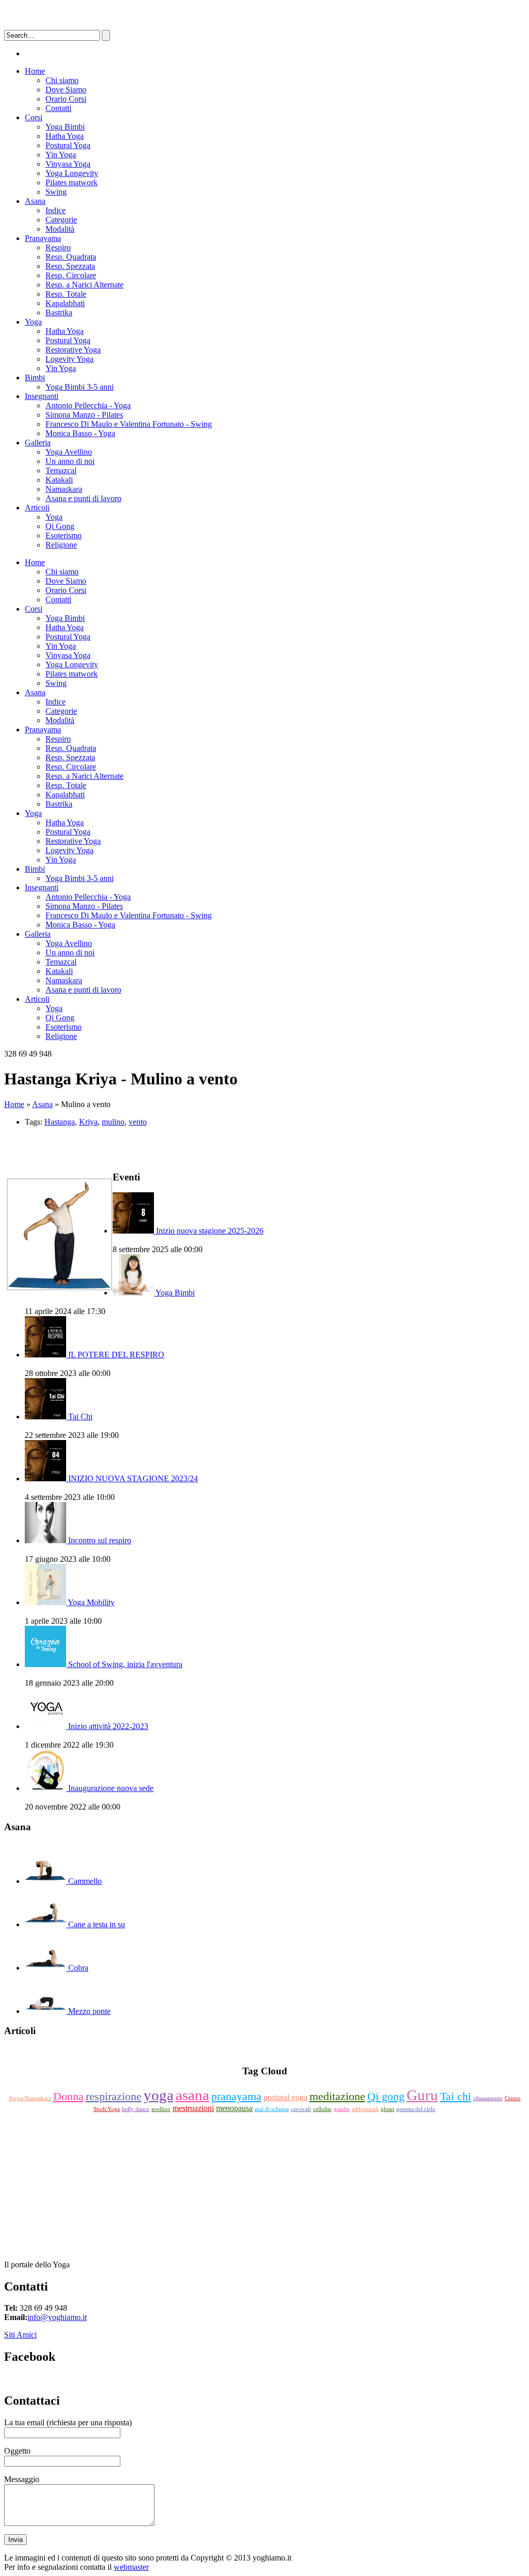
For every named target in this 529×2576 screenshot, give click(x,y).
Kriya (88, 1122)
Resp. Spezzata (70, 266)
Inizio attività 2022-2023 (108, 1726)
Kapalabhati (65, 303)
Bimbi (35, 378)
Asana (35, 201)
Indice (56, 210)
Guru (422, 2095)
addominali (365, 2109)
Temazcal (61, 470)
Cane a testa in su (97, 1924)
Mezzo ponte (89, 2011)
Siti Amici (20, 2335)
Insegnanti (42, 396)
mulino (113, 1122)
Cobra (78, 1968)
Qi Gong (60, 526)
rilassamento (488, 2098)
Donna (68, 2096)
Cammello (85, 1881)
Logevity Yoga (69, 359)
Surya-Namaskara (30, 2098)
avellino (161, 2109)
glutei (387, 2109)
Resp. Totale (66, 294)
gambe (342, 2109)
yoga (159, 2095)
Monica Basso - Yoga (80, 433)
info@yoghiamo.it (57, 2317)
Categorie (61, 220)
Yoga (33, 322)
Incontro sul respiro (100, 1540)
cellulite (322, 2109)
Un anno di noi (70, 461)
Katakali (59, 480)
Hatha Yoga (65, 136)
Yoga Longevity (72, 173)
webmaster (131, 2567)
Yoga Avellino (69, 452)
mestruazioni (193, 2108)
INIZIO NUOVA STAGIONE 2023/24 (133, 1478)
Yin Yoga (61, 155)
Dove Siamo (66, 90)
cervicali (301, 2109)
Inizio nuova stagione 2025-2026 (210, 1231)
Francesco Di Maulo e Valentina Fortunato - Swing (129, 424)
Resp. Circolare (71, 275)
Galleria (38, 443)
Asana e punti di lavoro (83, 498)
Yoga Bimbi (65, 127)
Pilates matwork (72, 182)
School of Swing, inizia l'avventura (125, 1664)
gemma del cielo (416, 2109)
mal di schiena (272, 2109)
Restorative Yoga (73, 350)
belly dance (136, 2109)
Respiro (58, 247)
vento (138, 1122)
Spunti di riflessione (265, 2051)
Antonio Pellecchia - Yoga (88, 405)
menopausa (234, 2108)
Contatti (58, 108)
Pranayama (43, 238)
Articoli (37, 508)
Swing (56, 192)
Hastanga (60, 1122)
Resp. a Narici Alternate (84, 285)
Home (35, 71)
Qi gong (386, 2096)
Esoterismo (64, 535)
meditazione (337, 2096)
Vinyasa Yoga (68, 164)
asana (192, 2095)
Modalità (60, 229)
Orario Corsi (66, 99)
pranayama (236, 2096)
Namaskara (64, 489)
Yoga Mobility (91, 1602)
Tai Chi (80, 1417)
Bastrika (59, 313)
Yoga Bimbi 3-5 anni (80, 387)
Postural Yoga (68, 145)
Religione (61, 545)
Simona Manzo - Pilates (84, 415)
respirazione (114, 2096)
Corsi (34, 117)
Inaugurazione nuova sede (111, 1788)
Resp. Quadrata (71, 257)
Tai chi (456, 2096)
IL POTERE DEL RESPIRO (116, 1355)
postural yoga (285, 2097)
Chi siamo (62, 80)
